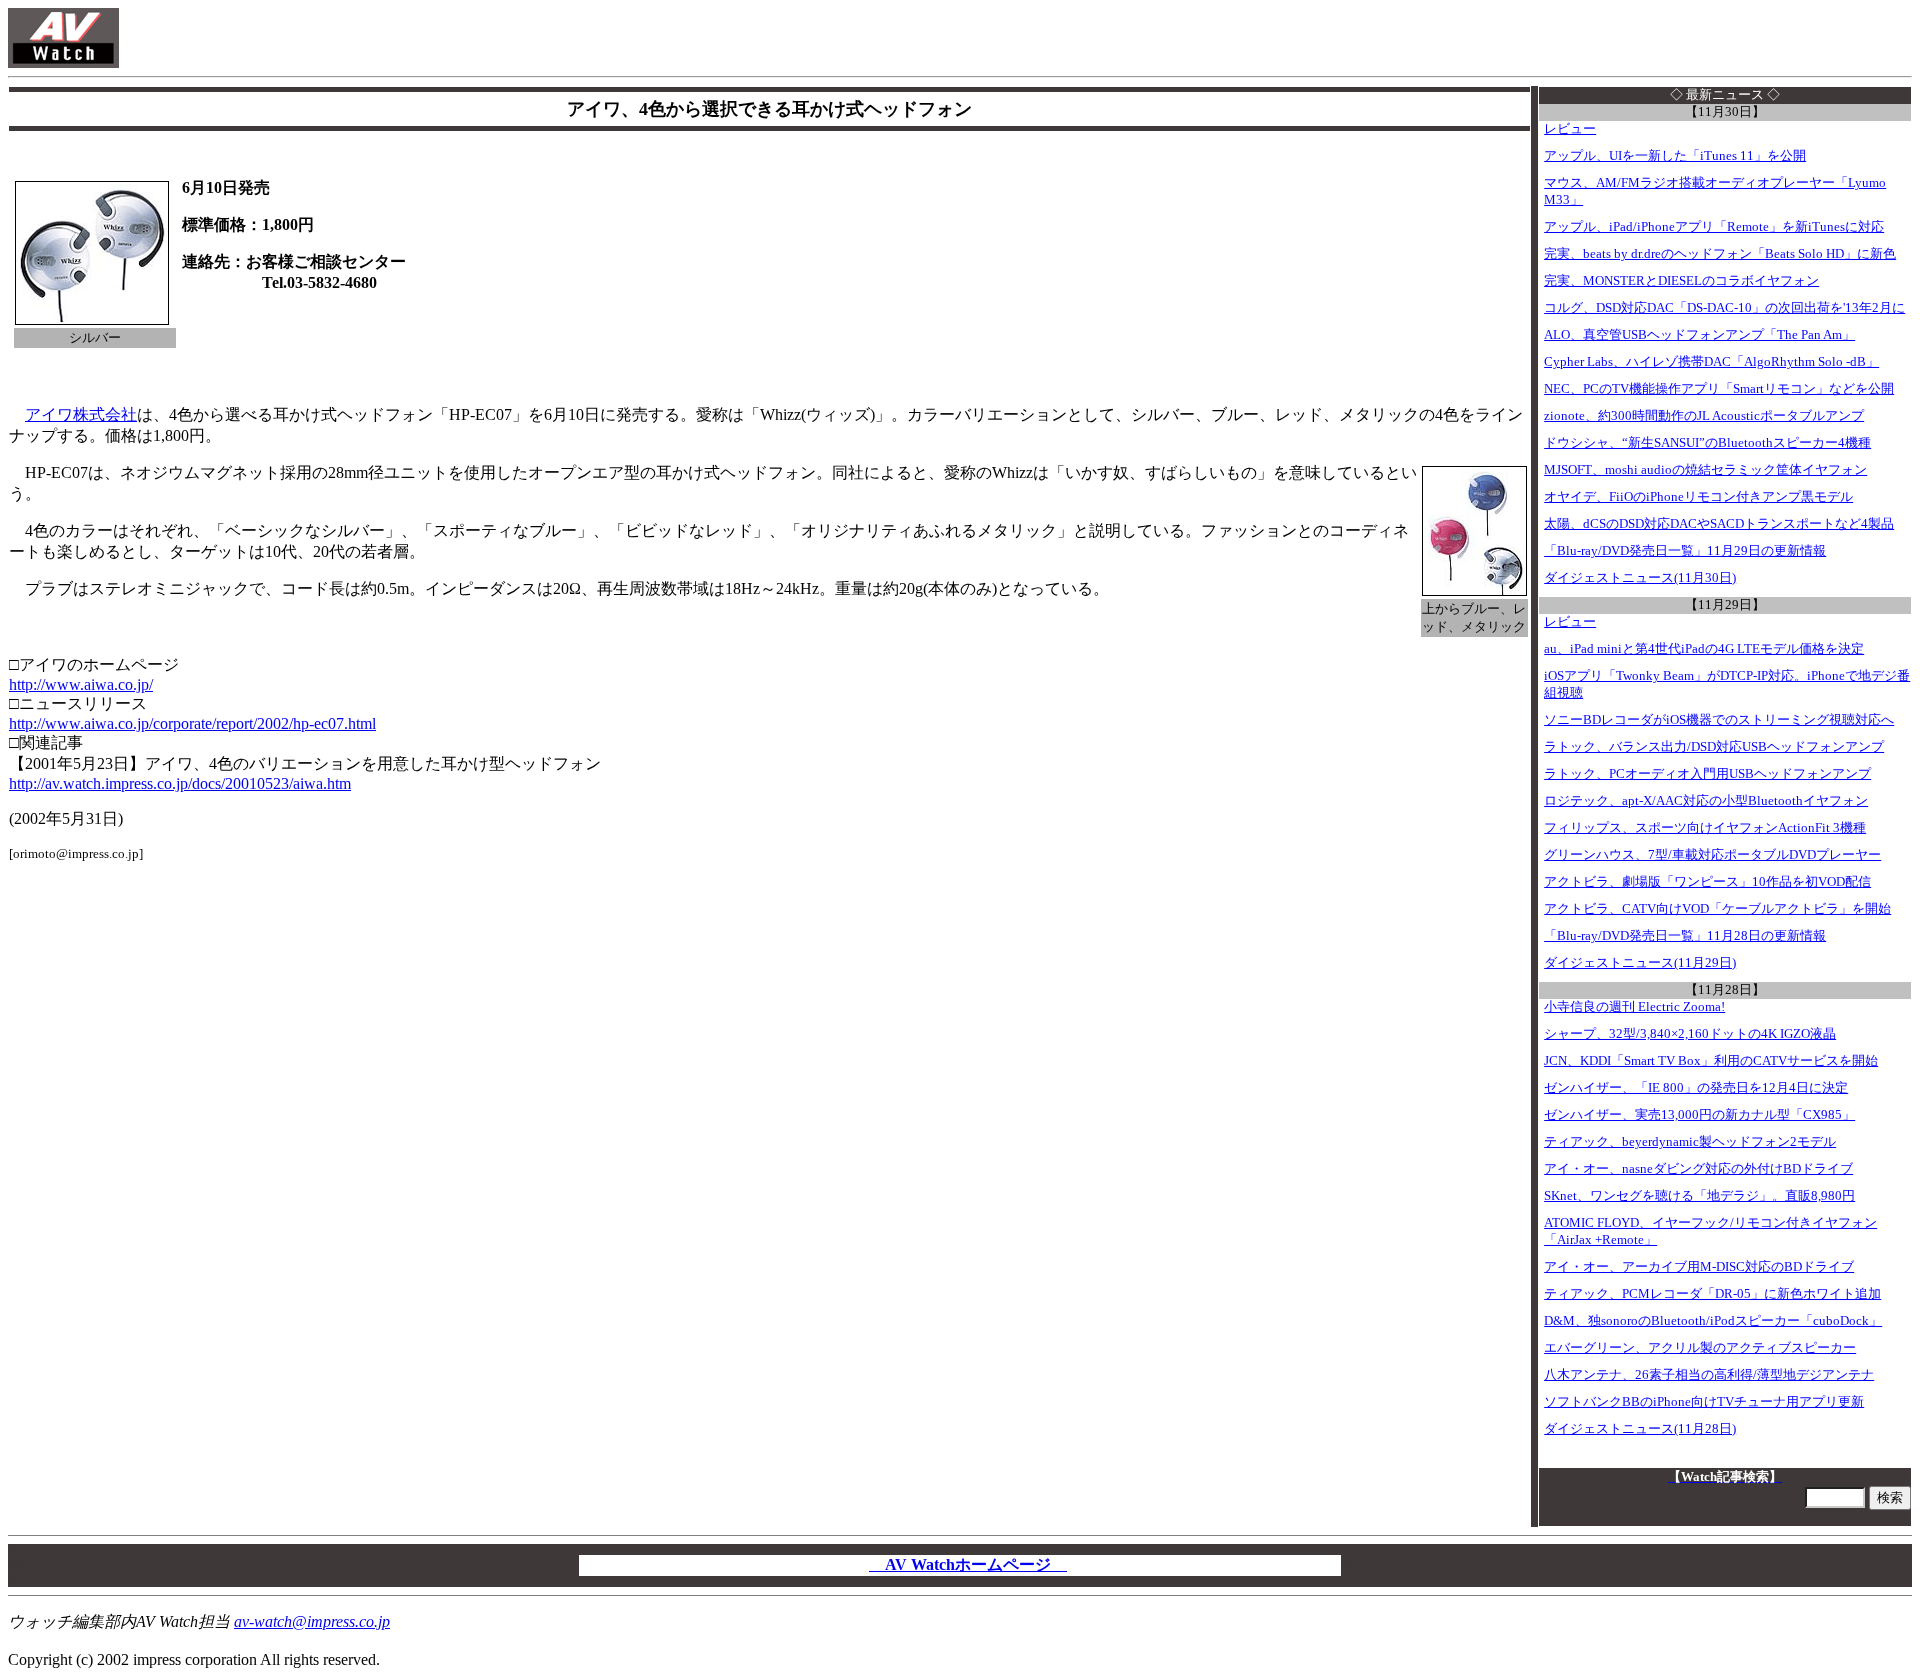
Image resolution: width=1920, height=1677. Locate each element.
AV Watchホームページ (968, 1564)
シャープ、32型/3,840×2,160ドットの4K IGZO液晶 (1690, 1034)
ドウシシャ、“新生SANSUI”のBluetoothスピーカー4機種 (1707, 443)
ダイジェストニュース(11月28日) (1640, 1429)
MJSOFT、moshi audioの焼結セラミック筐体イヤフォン (1705, 470)
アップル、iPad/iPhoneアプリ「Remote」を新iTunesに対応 (1714, 227)
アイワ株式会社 (81, 414)
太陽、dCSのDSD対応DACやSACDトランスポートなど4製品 (1719, 524)
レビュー (1570, 129)
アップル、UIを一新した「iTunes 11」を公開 (1675, 156)
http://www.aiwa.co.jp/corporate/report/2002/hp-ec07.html (192, 723)
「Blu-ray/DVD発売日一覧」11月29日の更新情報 (1685, 551)
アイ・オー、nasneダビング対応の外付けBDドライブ (1698, 1169)
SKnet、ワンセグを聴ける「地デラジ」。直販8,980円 (1699, 1196)
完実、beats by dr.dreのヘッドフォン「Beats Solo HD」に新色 (1720, 254)
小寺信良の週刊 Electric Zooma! (1634, 1007)
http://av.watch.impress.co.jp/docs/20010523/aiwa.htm (180, 783)
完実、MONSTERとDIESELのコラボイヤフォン (1681, 281)
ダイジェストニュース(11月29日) (1640, 963)
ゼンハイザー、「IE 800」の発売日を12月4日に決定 (1696, 1088)
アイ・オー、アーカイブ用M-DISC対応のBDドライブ (1699, 1267)
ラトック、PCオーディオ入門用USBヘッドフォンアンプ (1707, 774)
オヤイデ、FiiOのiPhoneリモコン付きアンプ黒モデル (1698, 497)
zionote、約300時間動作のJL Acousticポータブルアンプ (1704, 416)
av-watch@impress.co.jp (312, 1621)
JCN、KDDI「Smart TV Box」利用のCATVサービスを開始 (1711, 1061)
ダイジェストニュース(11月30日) (1640, 578)
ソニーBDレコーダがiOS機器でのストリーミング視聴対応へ (1719, 720)
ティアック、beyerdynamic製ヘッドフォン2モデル (1690, 1142)
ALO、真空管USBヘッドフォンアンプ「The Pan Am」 (1699, 335)
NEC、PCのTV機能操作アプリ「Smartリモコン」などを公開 (1719, 389)
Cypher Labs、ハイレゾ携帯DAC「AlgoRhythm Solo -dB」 (1711, 362)
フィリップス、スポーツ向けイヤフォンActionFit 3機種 (1705, 828)
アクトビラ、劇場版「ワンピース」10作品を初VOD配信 (1707, 882)
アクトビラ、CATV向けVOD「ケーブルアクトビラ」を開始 (1717, 909)
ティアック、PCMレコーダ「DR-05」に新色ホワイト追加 (1712, 1294)
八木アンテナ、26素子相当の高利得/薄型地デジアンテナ (1709, 1375)
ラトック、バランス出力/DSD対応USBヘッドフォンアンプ (1714, 747)
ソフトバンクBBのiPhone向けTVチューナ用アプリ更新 (1704, 1402)
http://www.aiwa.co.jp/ (81, 684)
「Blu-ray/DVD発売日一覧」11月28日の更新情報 (1685, 936)
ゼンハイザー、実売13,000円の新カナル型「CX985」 (1699, 1115)
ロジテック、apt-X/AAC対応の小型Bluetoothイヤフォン (1706, 801)
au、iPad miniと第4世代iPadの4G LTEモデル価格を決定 (1704, 649)
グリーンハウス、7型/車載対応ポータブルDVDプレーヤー (1712, 855)
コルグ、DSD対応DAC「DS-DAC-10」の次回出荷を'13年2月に (1724, 308)
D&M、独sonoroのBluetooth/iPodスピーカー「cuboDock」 (1713, 1321)
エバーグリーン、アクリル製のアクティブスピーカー (1700, 1348)
